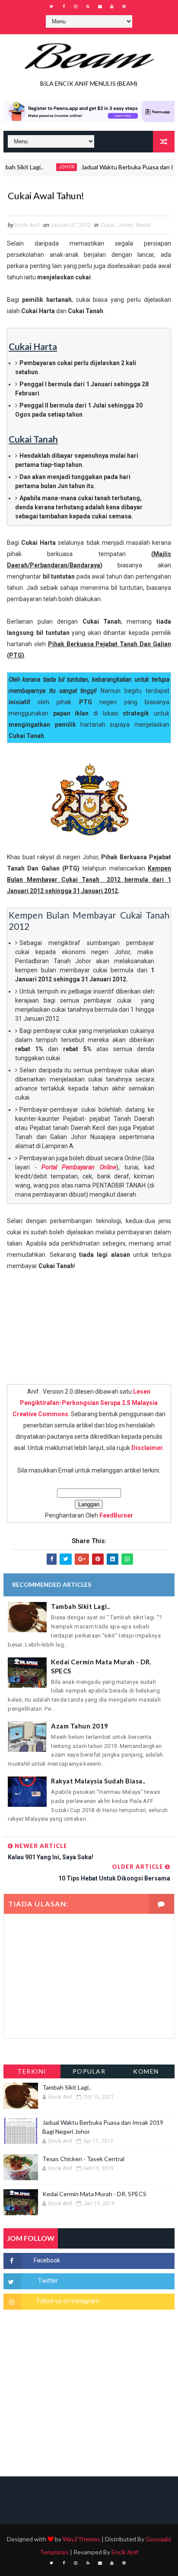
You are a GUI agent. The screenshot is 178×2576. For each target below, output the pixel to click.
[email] (100, 6)
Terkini (32, 2071)
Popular (89, 2071)
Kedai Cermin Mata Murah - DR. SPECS (101, 1666)
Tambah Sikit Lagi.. (81, 1606)
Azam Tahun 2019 (80, 1726)
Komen (146, 2071)
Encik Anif (125, 2552)
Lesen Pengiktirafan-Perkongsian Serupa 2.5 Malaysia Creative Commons (85, 1403)
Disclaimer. (148, 1448)
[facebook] (64, 6)
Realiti (143, 225)
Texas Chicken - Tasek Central (83, 2159)
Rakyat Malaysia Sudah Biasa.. (98, 1781)
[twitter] (51, 6)
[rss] (88, 6)
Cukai (108, 225)
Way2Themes (81, 2539)
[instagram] (76, 6)
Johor (52, 167)
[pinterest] (124, 6)
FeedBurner (116, 1515)
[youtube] (112, 6)
